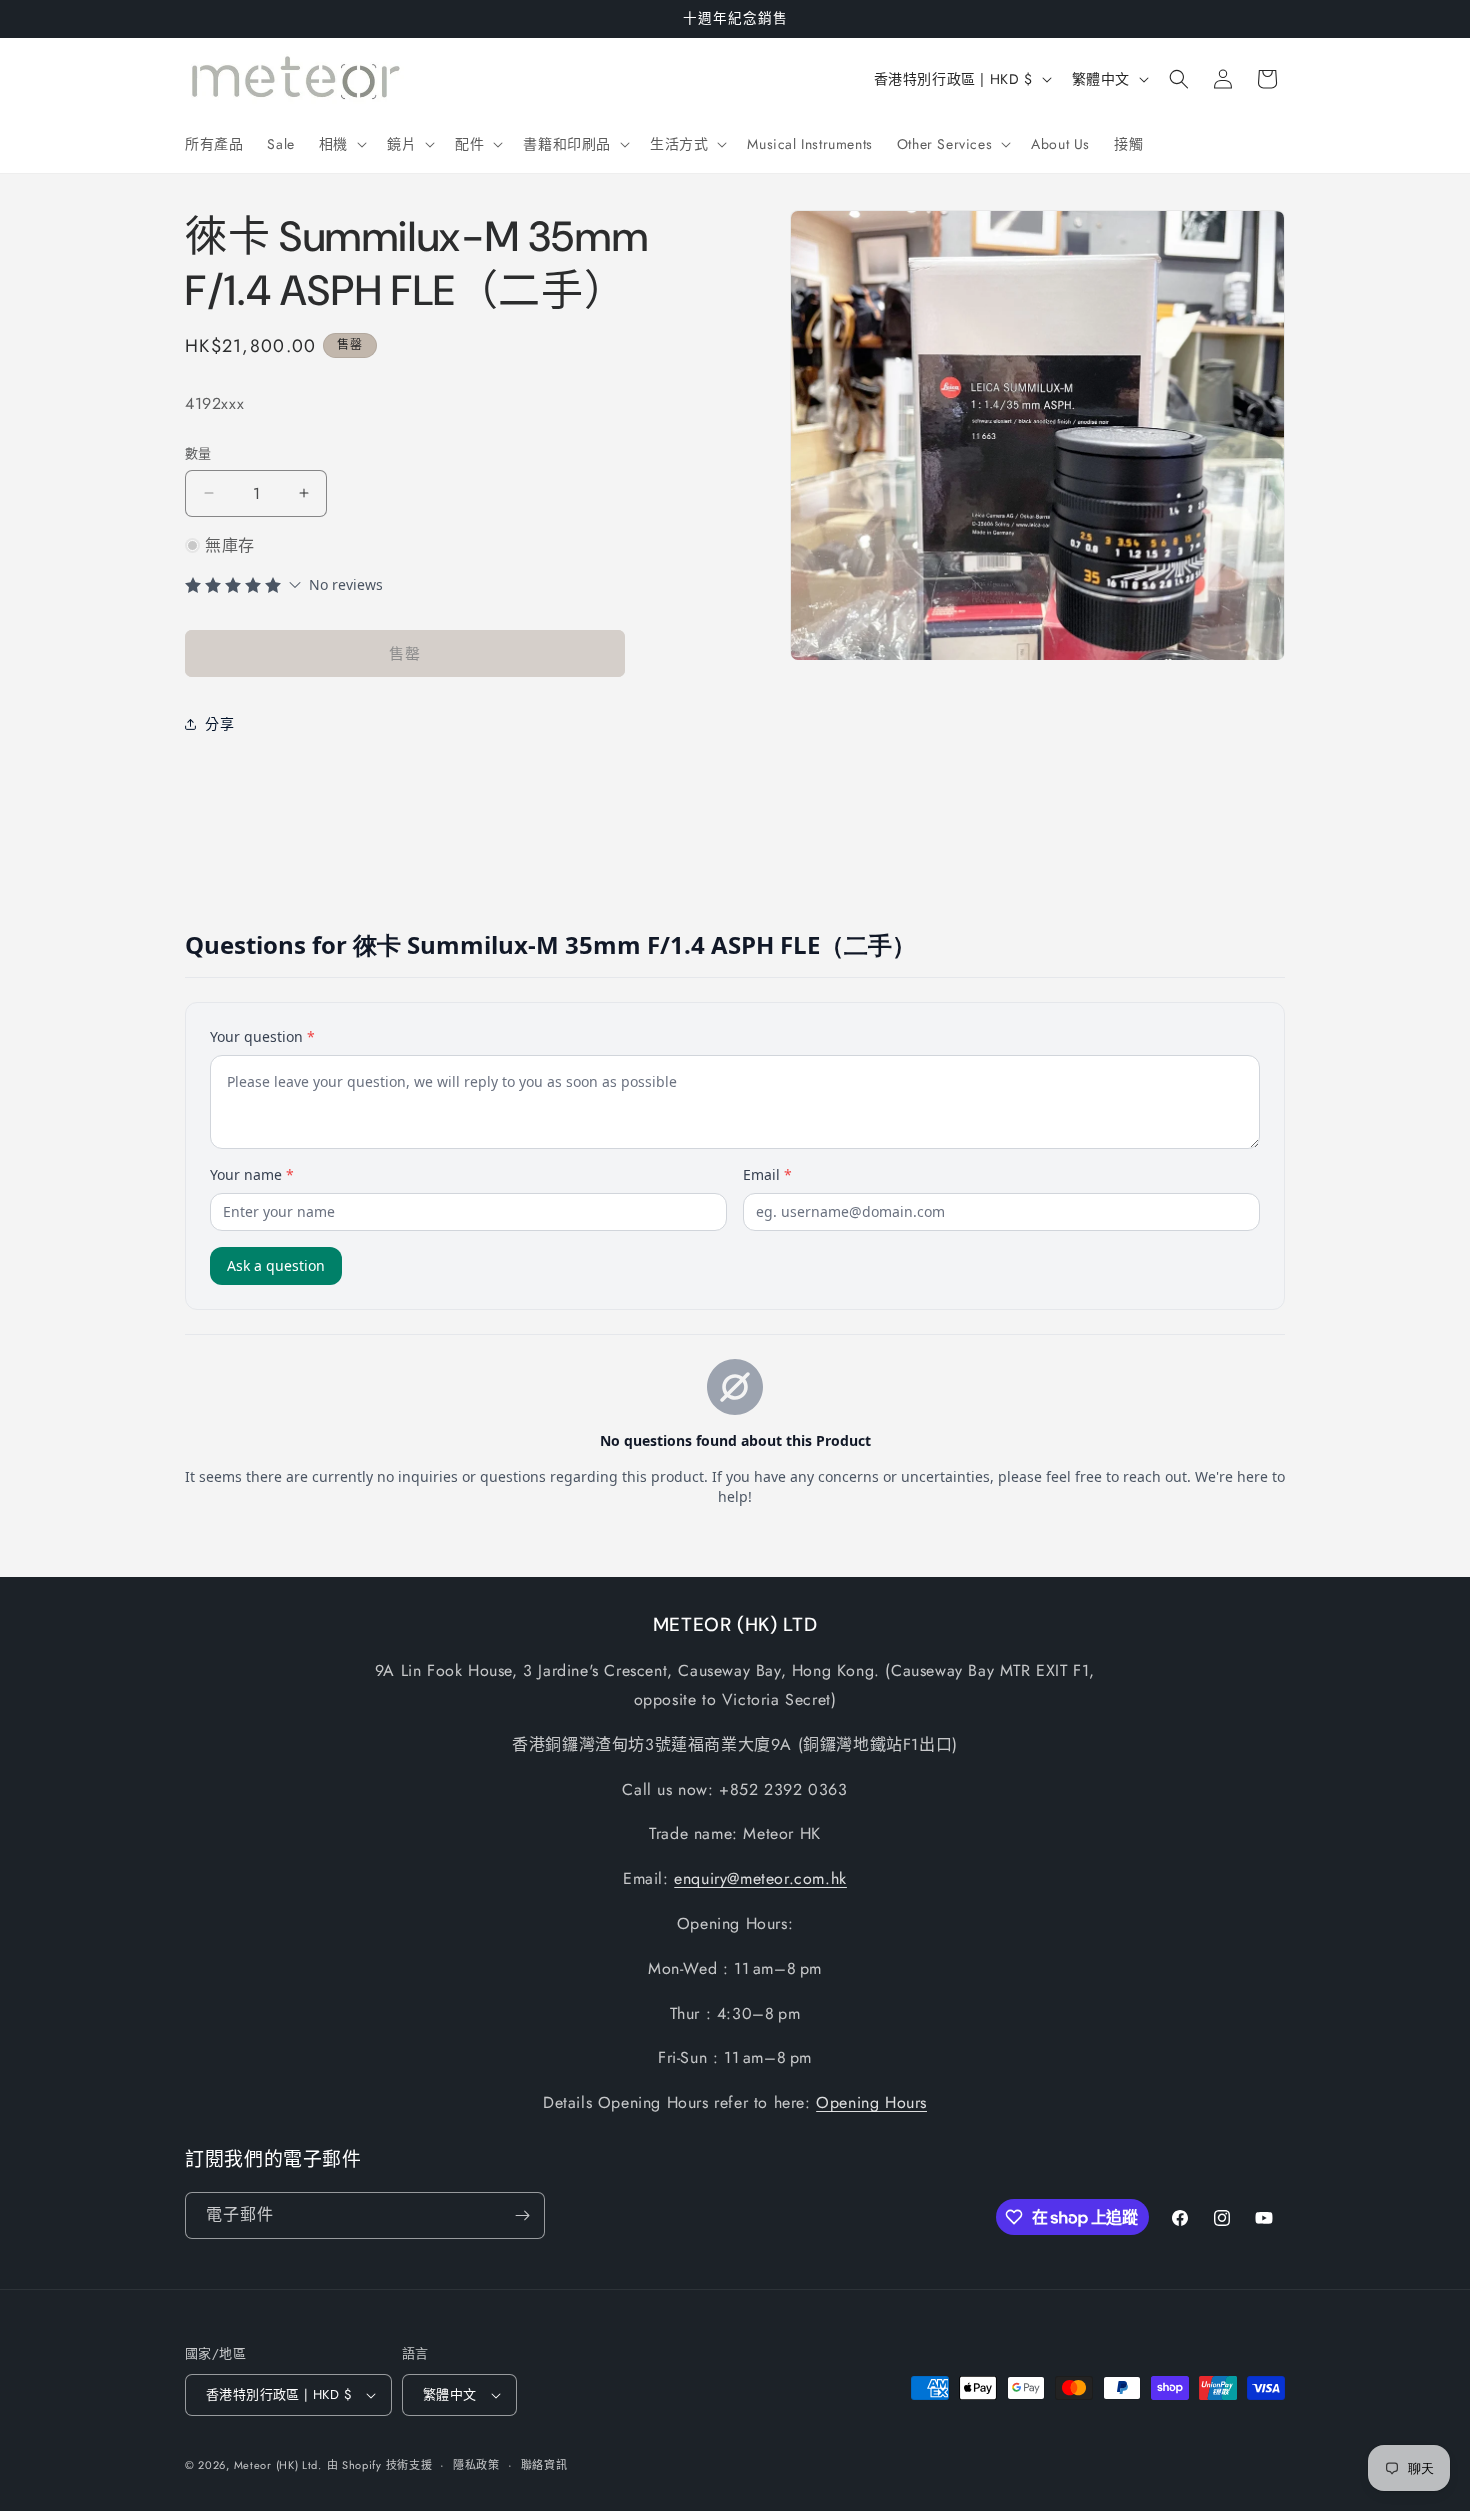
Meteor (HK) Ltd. (278, 2465)
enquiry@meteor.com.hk (760, 1878)
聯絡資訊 (544, 2465)
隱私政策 (476, 2465)
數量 (198, 453)
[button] (341, 144)
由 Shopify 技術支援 (380, 2465)
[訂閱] (522, 2215)
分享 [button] (219, 724)
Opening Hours (871, 2102)
